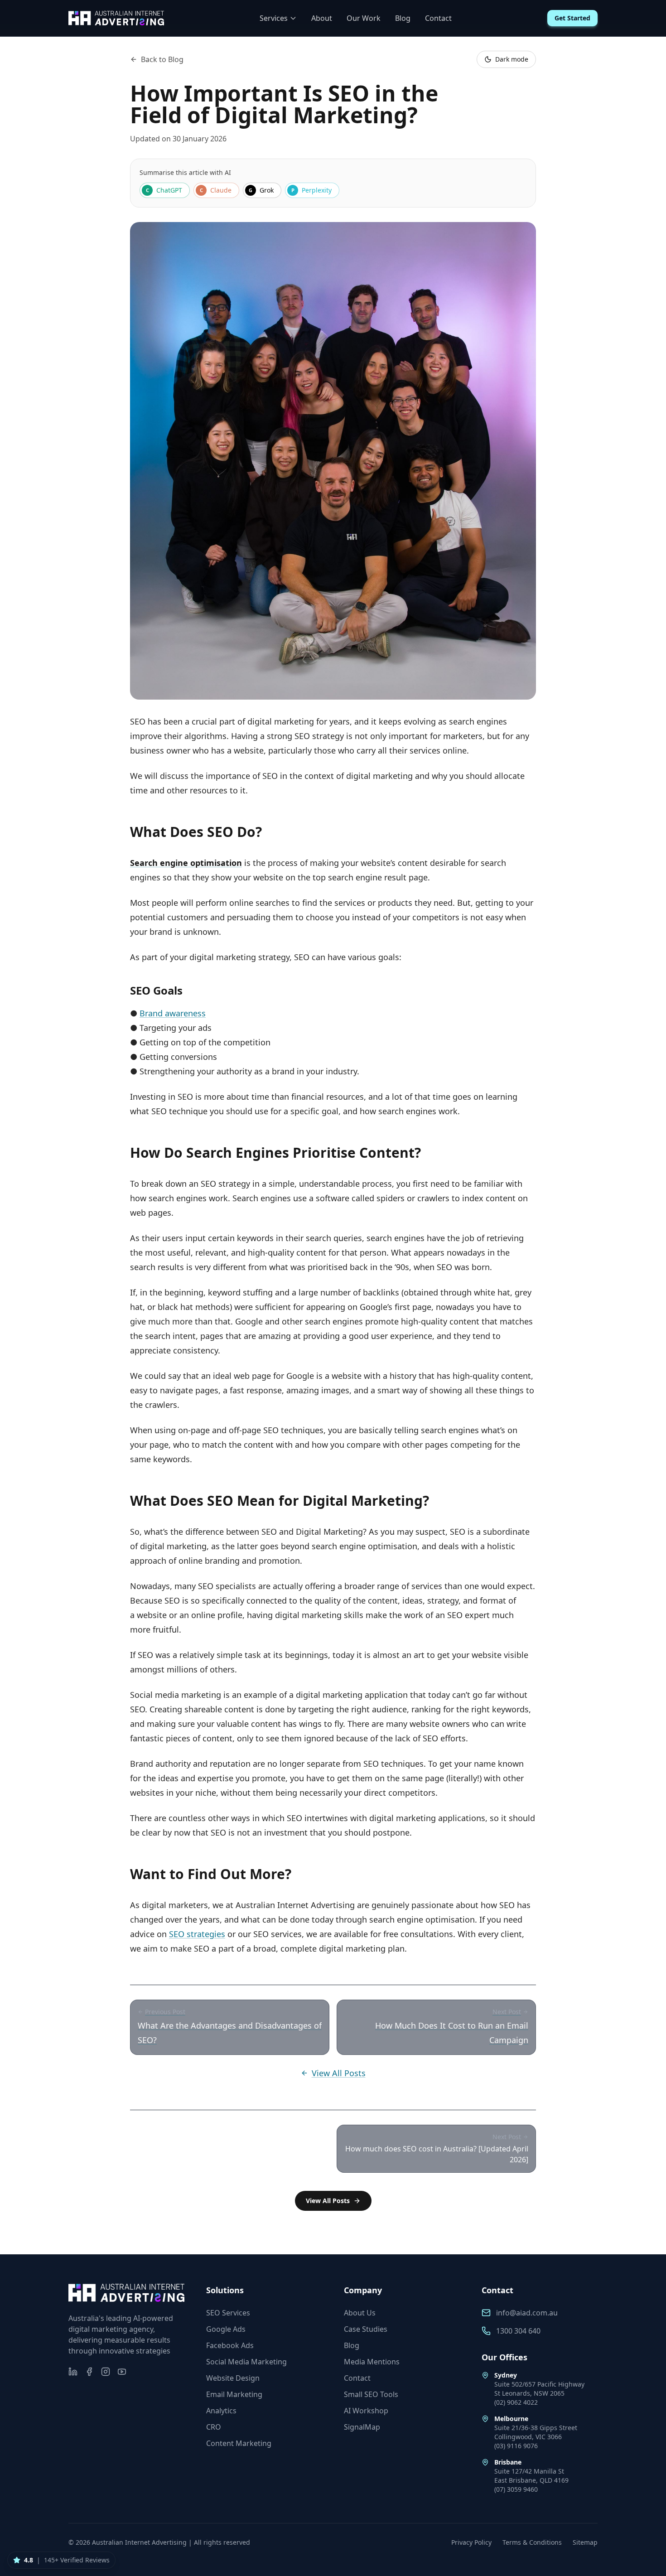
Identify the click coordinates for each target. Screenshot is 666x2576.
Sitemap (585, 2542)
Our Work (364, 18)
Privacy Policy (471, 2542)
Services (274, 18)
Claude (216, 190)
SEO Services (228, 2313)
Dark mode (512, 59)
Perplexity (312, 190)
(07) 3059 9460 (516, 2489)
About (322, 18)
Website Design (233, 2378)
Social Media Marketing (246, 2362)
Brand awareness (173, 1013)
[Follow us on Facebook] (89, 2372)
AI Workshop (366, 2411)
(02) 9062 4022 (516, 2402)
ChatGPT (164, 190)
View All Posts (339, 2073)
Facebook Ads (230, 2345)
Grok (261, 190)
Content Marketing (239, 2443)
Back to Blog (162, 59)
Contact (438, 18)
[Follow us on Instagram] (106, 2372)
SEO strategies (197, 1934)
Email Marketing (234, 2394)
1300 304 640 (518, 2331)
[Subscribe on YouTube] (122, 2372)
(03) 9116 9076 (516, 2446)
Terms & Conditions (532, 2542)
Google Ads (226, 2329)
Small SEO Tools (371, 2394)
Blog (403, 18)
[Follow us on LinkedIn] (73, 2372)
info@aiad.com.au (527, 2313)
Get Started (572, 18)
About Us (360, 2313)
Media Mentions (372, 2362)
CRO (214, 2427)
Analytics (221, 2411)
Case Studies (366, 2329)
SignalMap (362, 2427)
